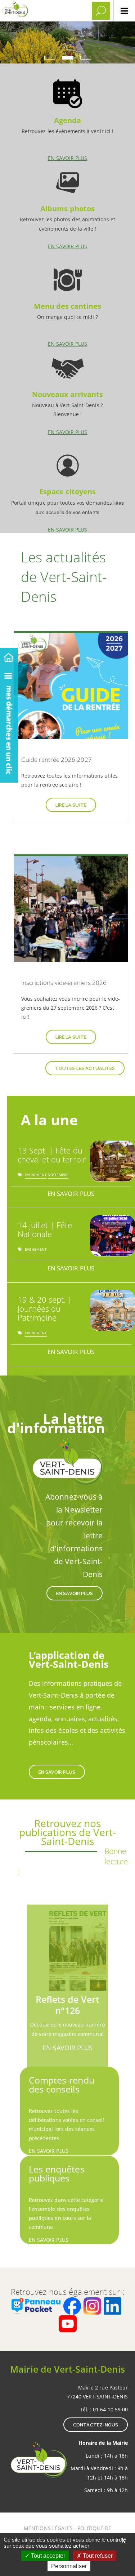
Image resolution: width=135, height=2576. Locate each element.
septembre (58, 1176)
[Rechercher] (101, 11)
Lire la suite (71, 805)
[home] (9, 656)
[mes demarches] (9, 724)
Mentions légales (49, 2528)
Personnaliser (69, 2566)
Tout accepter (47, 2556)
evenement (36, 1176)
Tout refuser (97, 2556)
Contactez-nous (96, 2425)
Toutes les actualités (85, 1068)
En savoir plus (67, 117)
